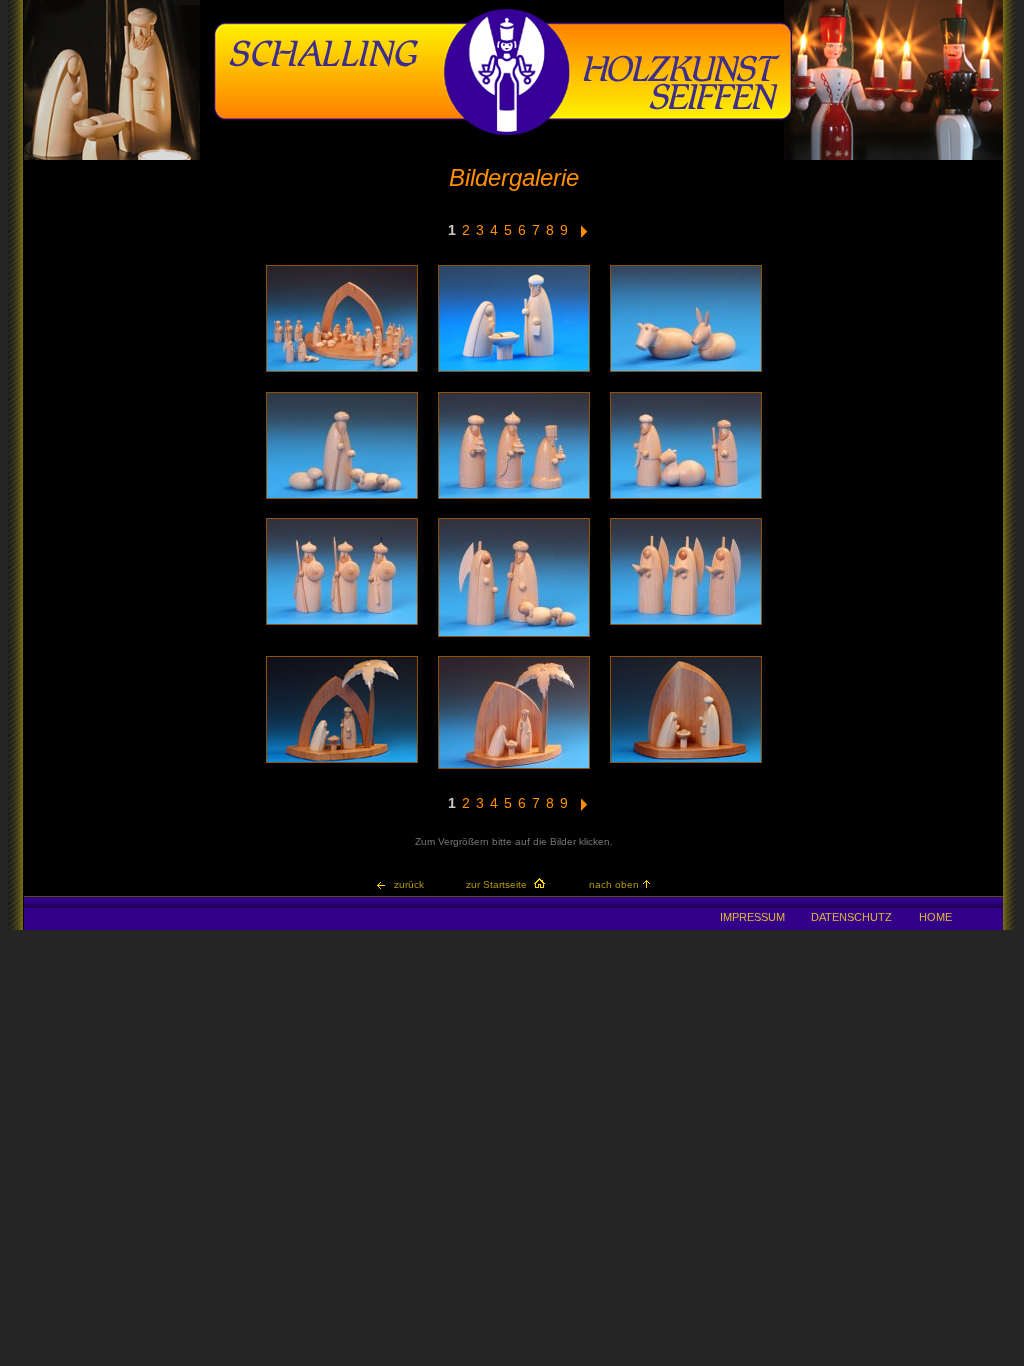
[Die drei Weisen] (514, 497)
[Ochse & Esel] (686, 370)
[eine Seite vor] (584, 234)
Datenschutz (851, 917)
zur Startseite (496, 884)
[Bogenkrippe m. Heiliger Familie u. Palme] (342, 761)
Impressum (752, 917)
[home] (503, 132)
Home (935, 917)
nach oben (614, 884)
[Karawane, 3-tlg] (686, 497)
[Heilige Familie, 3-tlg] (514, 370)
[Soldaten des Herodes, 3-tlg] (342, 623)
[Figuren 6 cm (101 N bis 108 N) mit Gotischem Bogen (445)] (342, 370)
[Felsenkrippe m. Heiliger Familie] (686, 761)
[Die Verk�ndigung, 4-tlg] (514, 635)
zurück (409, 884)
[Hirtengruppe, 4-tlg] (342, 497)
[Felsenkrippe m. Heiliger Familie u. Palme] (514, 767)
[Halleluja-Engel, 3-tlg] (686, 623)
